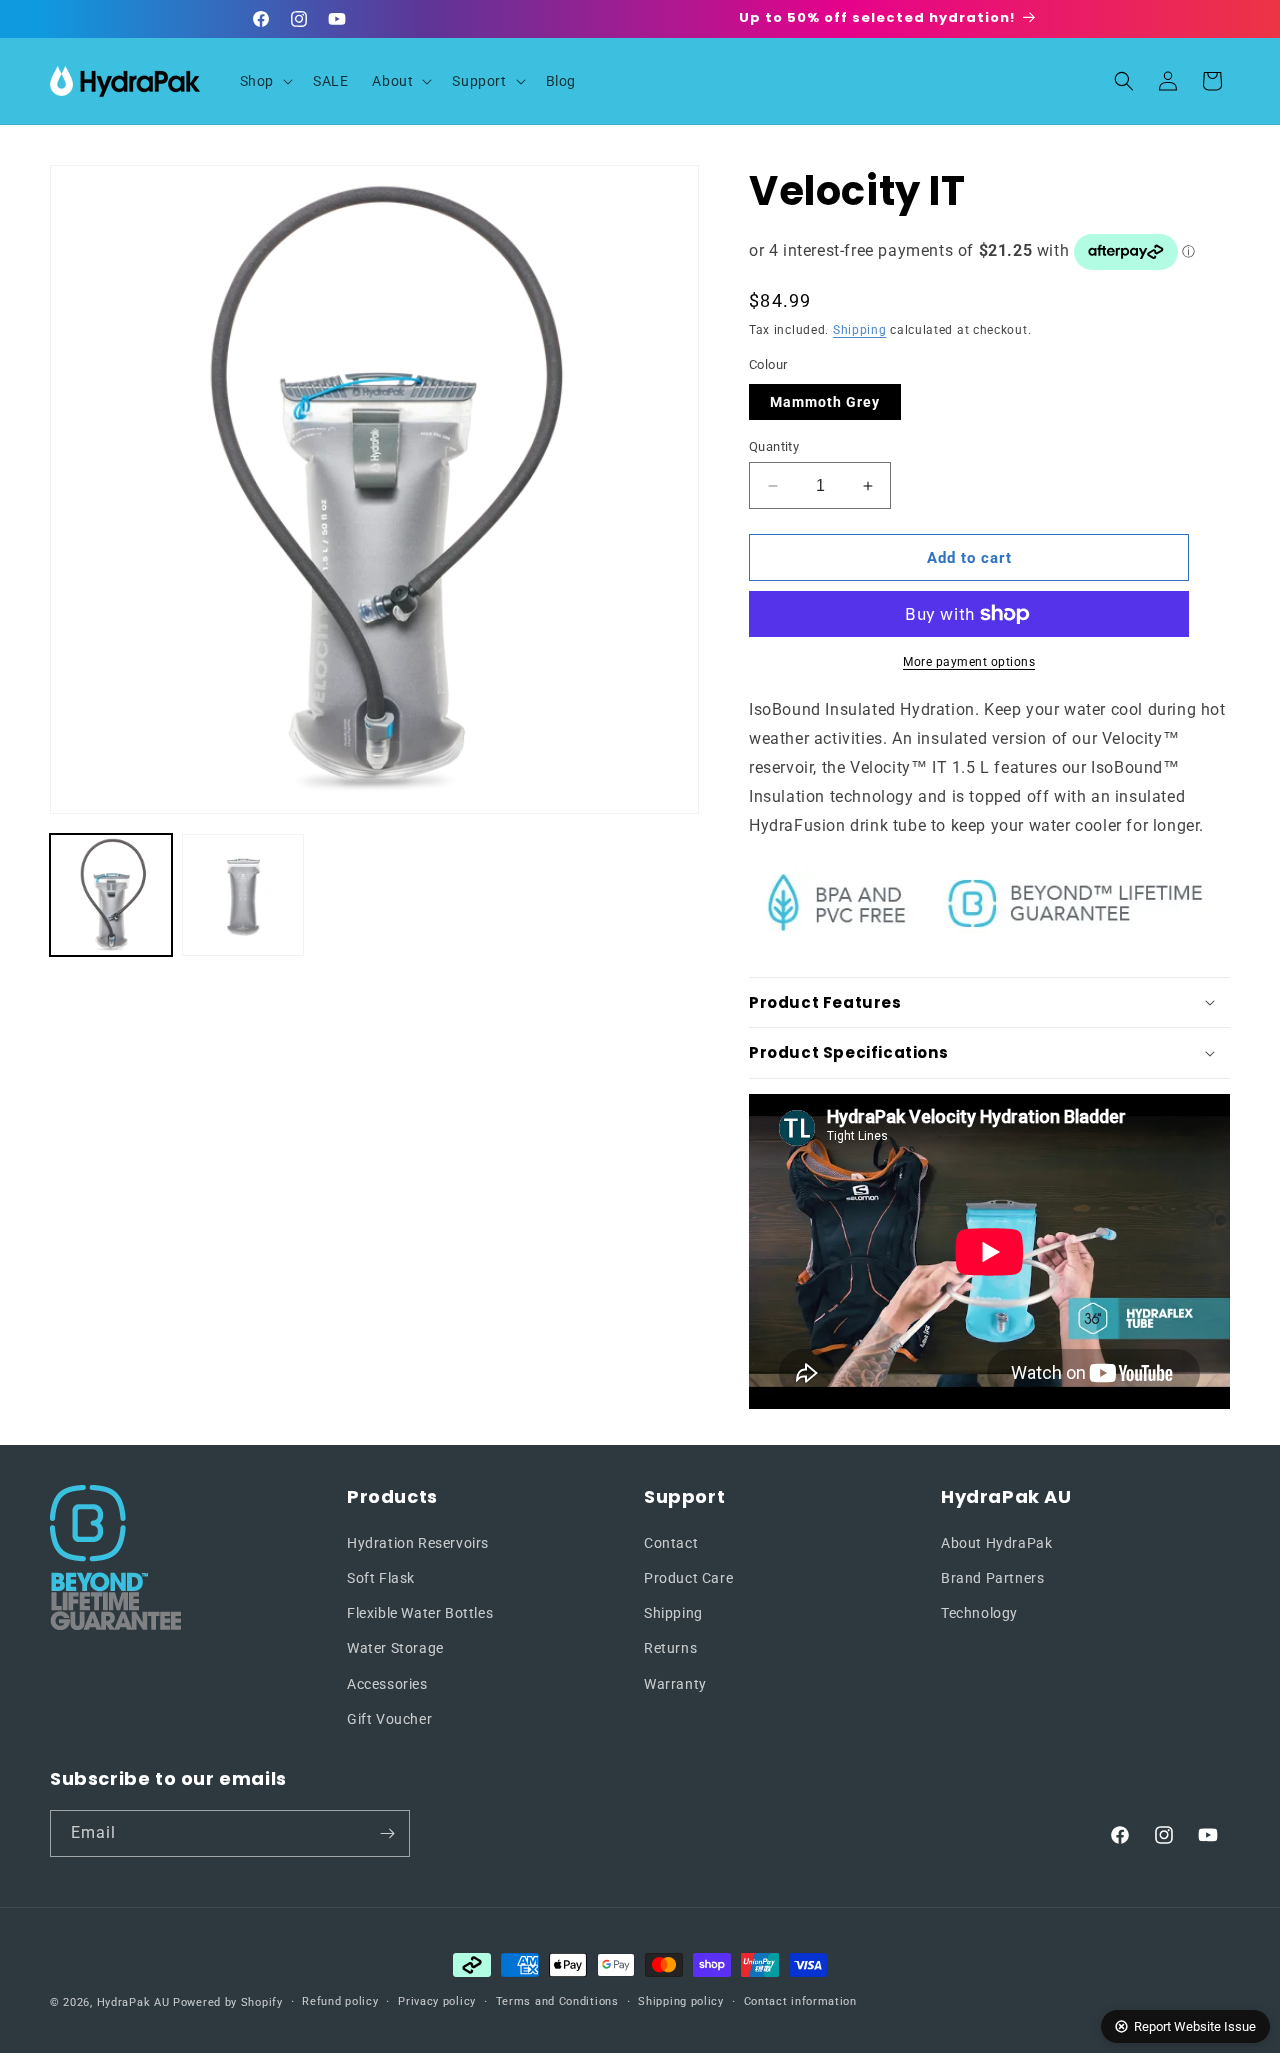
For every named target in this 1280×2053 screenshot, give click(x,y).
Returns (670, 1648)
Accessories (387, 1684)
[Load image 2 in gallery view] (243, 895)
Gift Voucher (389, 1719)
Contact (671, 1543)
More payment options (969, 662)
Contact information (800, 2001)
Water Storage (395, 1648)
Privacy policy (437, 2001)
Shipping (860, 330)
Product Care (688, 1578)
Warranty (675, 1684)
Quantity (774, 446)
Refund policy (340, 2001)
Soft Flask (381, 1578)
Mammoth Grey (825, 402)
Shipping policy (681, 2001)
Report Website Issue (1195, 2026)
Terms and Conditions (557, 2001)
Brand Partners (992, 1578)
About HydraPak (996, 1543)
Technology (979, 1613)
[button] (264, 81)
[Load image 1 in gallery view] (111, 895)
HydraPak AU (133, 2002)
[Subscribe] (387, 1833)
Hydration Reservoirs (418, 1543)
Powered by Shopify (228, 2002)
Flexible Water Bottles (420, 1613)
